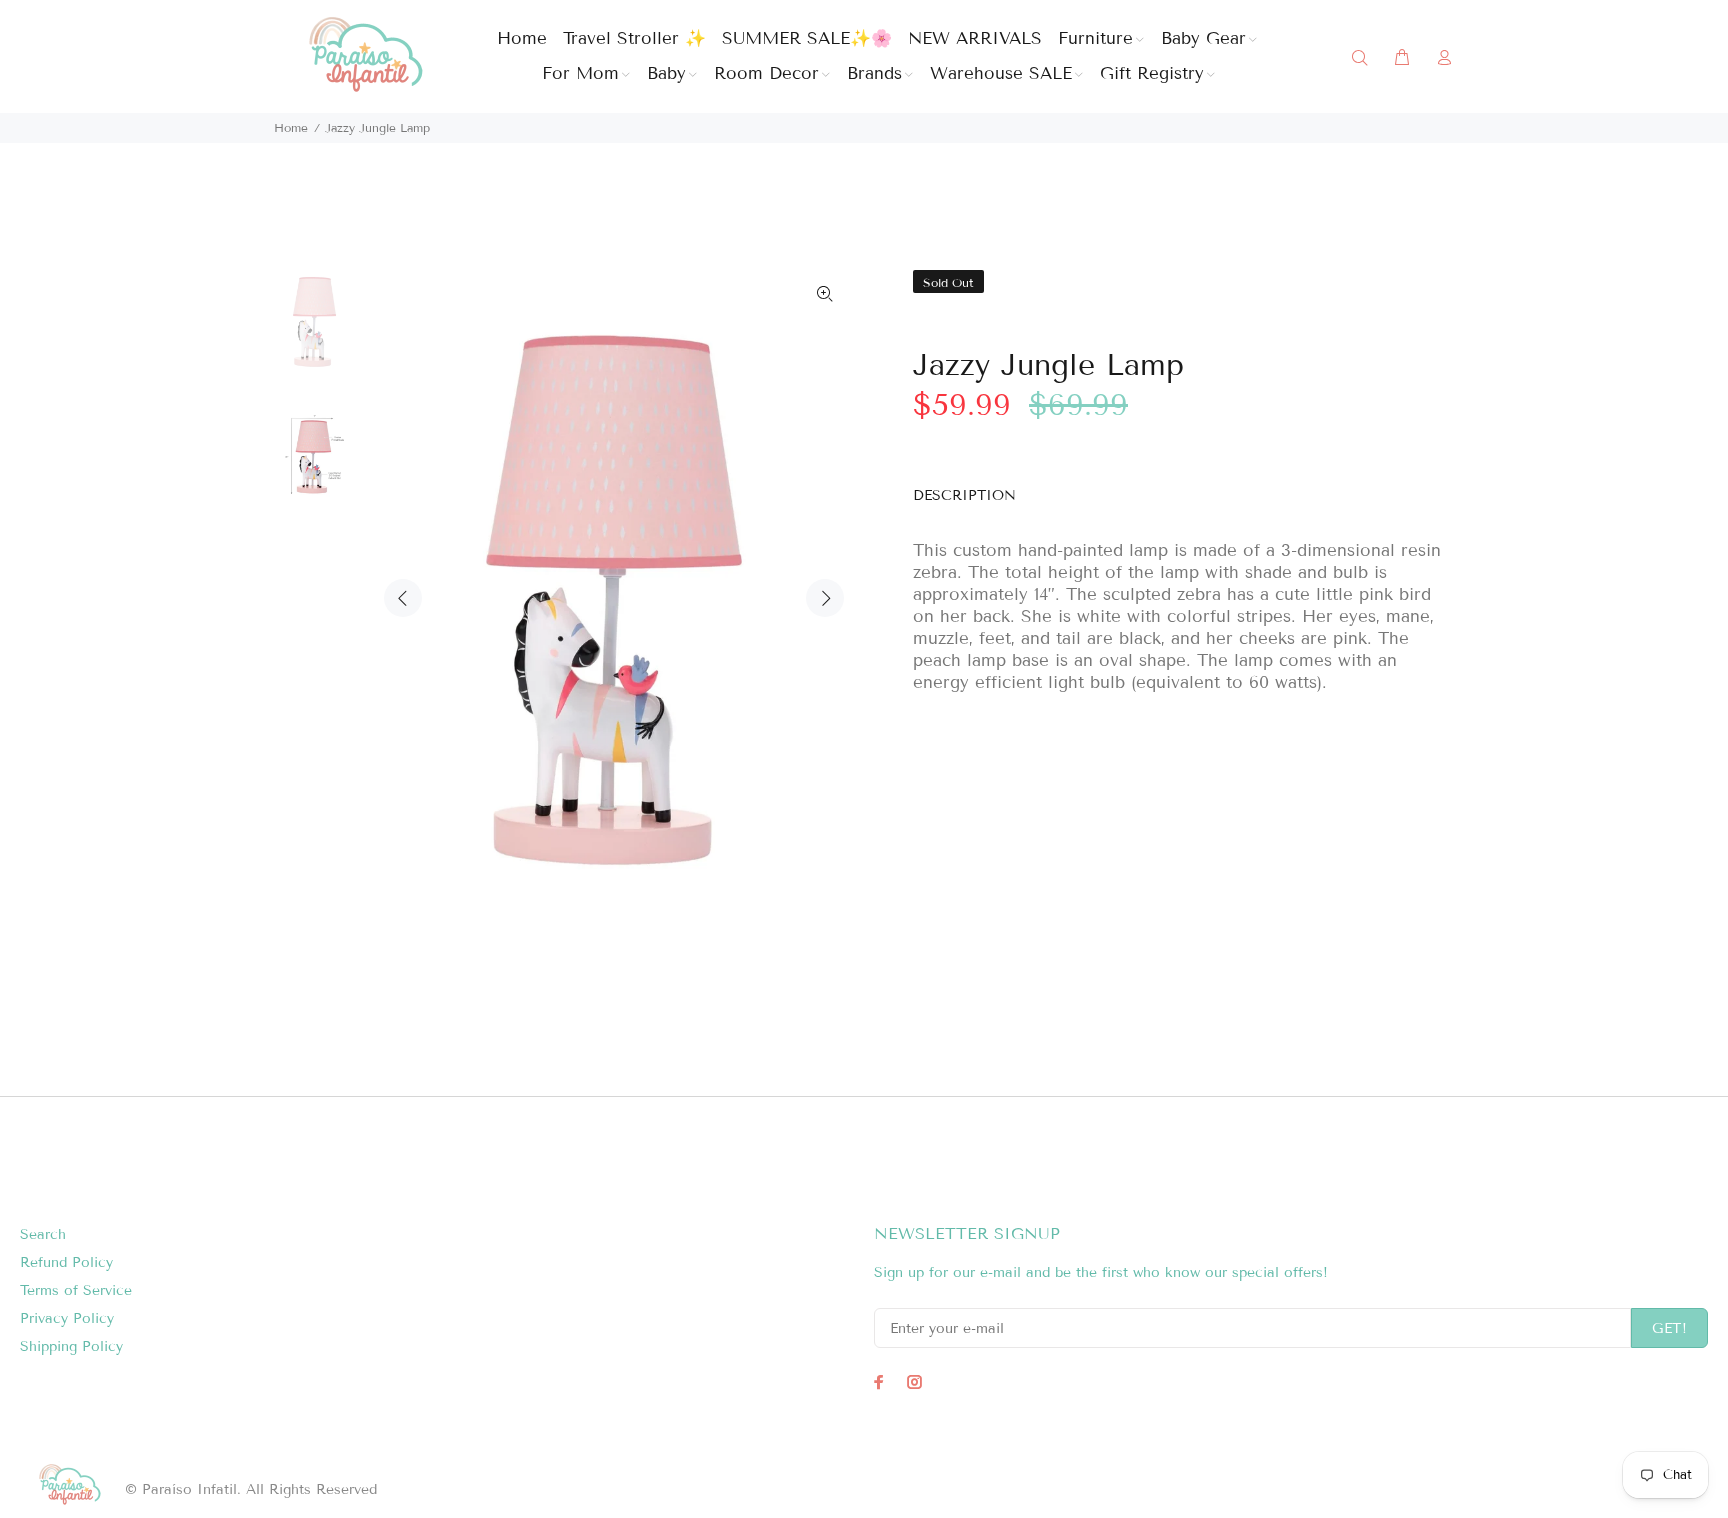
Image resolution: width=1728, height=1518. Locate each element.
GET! (1669, 1328)
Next (825, 598)
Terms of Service (76, 1290)
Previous (403, 598)
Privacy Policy (67, 1318)
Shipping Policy (71, 1346)
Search (43, 1234)
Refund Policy (66, 1262)
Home (291, 127)
